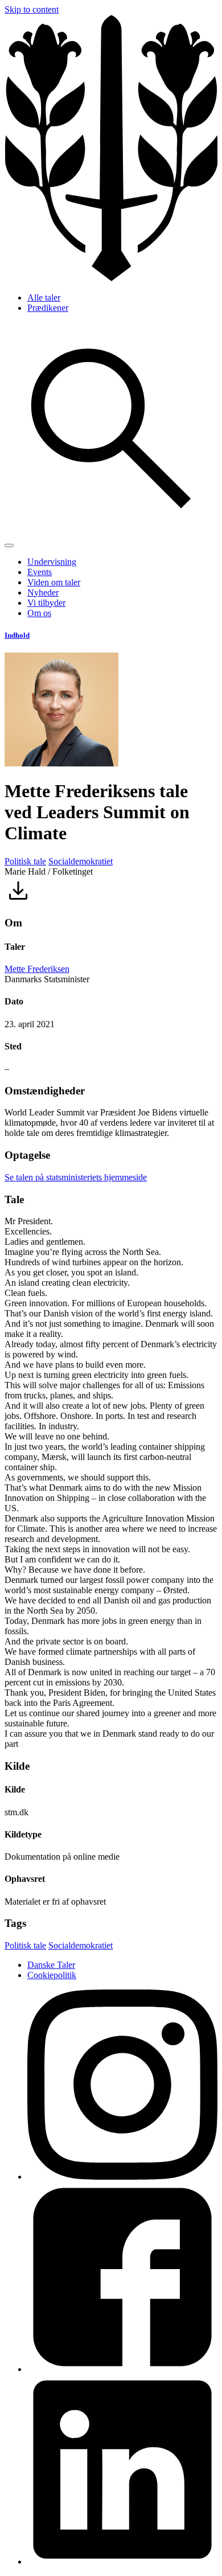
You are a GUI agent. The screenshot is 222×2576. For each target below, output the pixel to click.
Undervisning (52, 562)
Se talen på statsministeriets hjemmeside (76, 1177)
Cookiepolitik (52, 1975)
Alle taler (44, 298)
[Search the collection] (111, 532)
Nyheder (43, 592)
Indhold (17, 635)
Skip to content (32, 9)
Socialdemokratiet (81, 861)
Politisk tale (25, 861)
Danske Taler (51, 1965)
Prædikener (48, 308)
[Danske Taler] (111, 278)
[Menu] (9, 545)
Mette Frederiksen (37, 969)
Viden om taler (54, 582)
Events (40, 572)
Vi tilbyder (46, 603)
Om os (39, 613)
